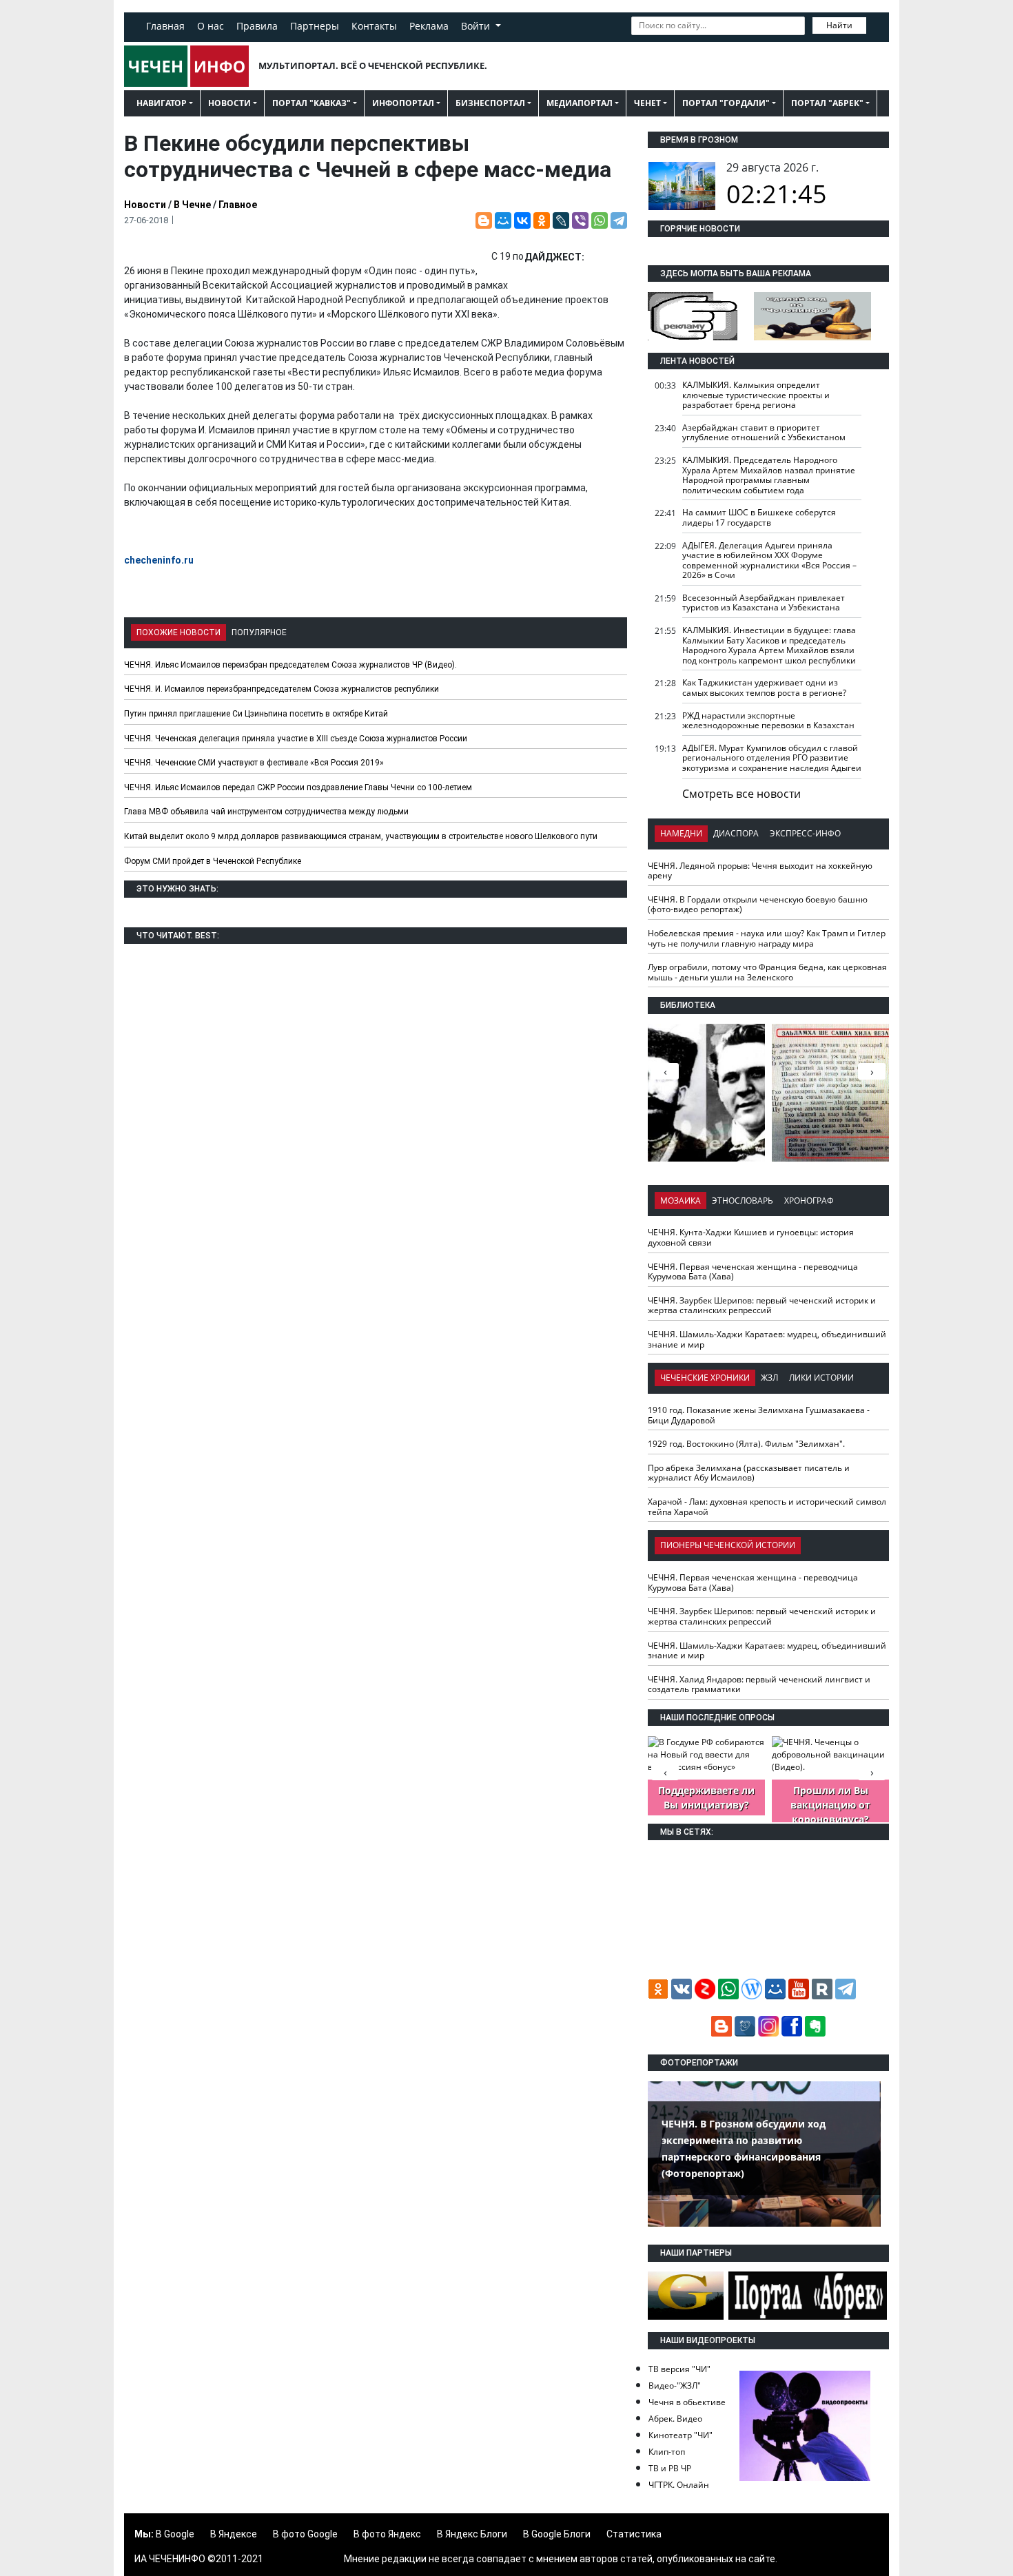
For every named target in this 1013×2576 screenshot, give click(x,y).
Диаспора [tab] (736, 833)
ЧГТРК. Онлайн (679, 2485)
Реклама (429, 26)
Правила (257, 26)
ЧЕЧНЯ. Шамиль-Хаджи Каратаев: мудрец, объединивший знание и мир (767, 1339)
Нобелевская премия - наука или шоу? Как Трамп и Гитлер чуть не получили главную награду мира (767, 938)
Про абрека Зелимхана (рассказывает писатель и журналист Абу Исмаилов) (749, 1473)
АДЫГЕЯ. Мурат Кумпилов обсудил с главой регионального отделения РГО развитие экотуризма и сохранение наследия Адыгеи (772, 758)
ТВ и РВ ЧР (670, 2468)
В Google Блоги (557, 2534)
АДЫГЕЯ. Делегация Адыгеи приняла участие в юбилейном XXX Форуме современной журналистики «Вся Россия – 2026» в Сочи (769, 560)
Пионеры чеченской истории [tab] (728, 1545)
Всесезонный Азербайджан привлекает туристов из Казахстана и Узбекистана (764, 603)
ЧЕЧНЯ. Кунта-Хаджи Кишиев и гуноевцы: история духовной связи (751, 1237)
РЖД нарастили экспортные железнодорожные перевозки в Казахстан (768, 721)
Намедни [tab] (681, 833)
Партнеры (315, 26)
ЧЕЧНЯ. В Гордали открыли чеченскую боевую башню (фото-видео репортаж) (758, 905)
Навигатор (162, 103)
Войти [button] (477, 26)
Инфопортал (403, 103)
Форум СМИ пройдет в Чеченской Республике (213, 861)
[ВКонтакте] (522, 220)
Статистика (634, 2534)
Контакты (374, 26)
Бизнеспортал (490, 103)
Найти (839, 25)
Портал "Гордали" (726, 103)
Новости (229, 103)
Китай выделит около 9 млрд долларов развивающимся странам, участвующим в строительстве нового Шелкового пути (361, 836)
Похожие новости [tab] (178, 632)
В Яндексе (234, 2534)
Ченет (647, 103)
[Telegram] (619, 220)
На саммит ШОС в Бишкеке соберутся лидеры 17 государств (759, 517)
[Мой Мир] (503, 220)
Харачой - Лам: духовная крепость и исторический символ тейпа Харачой (767, 1507)
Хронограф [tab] (809, 1201)
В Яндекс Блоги (472, 2534)
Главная (165, 26)
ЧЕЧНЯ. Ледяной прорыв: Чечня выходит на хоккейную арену (760, 871)
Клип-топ (667, 2452)
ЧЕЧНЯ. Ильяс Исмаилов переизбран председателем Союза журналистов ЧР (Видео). (290, 665)
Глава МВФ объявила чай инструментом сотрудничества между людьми (266, 812)
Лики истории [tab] (821, 1378)
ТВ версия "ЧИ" (679, 2369)
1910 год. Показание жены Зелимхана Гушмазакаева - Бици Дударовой (759, 1415)
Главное (238, 205)
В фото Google (305, 2534)
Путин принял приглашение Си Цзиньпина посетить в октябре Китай (256, 714)
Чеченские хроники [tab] (705, 1378)
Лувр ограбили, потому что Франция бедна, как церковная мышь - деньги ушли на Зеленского (767, 972)
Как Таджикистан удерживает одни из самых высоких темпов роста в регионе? (764, 688)
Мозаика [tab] (681, 1201)
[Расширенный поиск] (876, 24)
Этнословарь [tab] (743, 1201)
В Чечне (192, 205)
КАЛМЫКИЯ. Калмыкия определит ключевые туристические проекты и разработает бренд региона (756, 395)
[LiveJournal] (561, 220)
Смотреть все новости (741, 794)
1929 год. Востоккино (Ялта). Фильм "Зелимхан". (746, 1444)
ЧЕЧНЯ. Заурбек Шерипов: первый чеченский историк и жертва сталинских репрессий (762, 1306)
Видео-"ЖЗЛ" (675, 2386)
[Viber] (580, 220)
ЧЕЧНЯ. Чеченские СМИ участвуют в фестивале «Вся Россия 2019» (254, 763)
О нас (211, 26)
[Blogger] (484, 220)
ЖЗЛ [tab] (769, 1378)
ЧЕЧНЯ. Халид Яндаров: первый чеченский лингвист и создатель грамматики (759, 1684)
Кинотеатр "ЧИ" (681, 2435)
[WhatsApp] (600, 220)
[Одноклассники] (542, 220)
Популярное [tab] (259, 632)
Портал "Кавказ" (311, 103)
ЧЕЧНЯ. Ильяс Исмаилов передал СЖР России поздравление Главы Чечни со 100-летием (298, 787)
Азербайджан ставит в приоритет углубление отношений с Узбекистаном (764, 433)
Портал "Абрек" (827, 103)
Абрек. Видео (675, 2419)
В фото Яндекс (387, 2534)
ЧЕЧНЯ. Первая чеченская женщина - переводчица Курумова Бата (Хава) (753, 1272)
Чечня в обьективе (687, 2402)
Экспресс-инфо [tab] (805, 833)
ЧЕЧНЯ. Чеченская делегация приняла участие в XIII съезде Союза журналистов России (296, 739)
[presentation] (872, 1071)
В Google (175, 2534)
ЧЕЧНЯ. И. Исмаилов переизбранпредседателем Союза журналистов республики (282, 689)
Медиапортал (580, 103)
